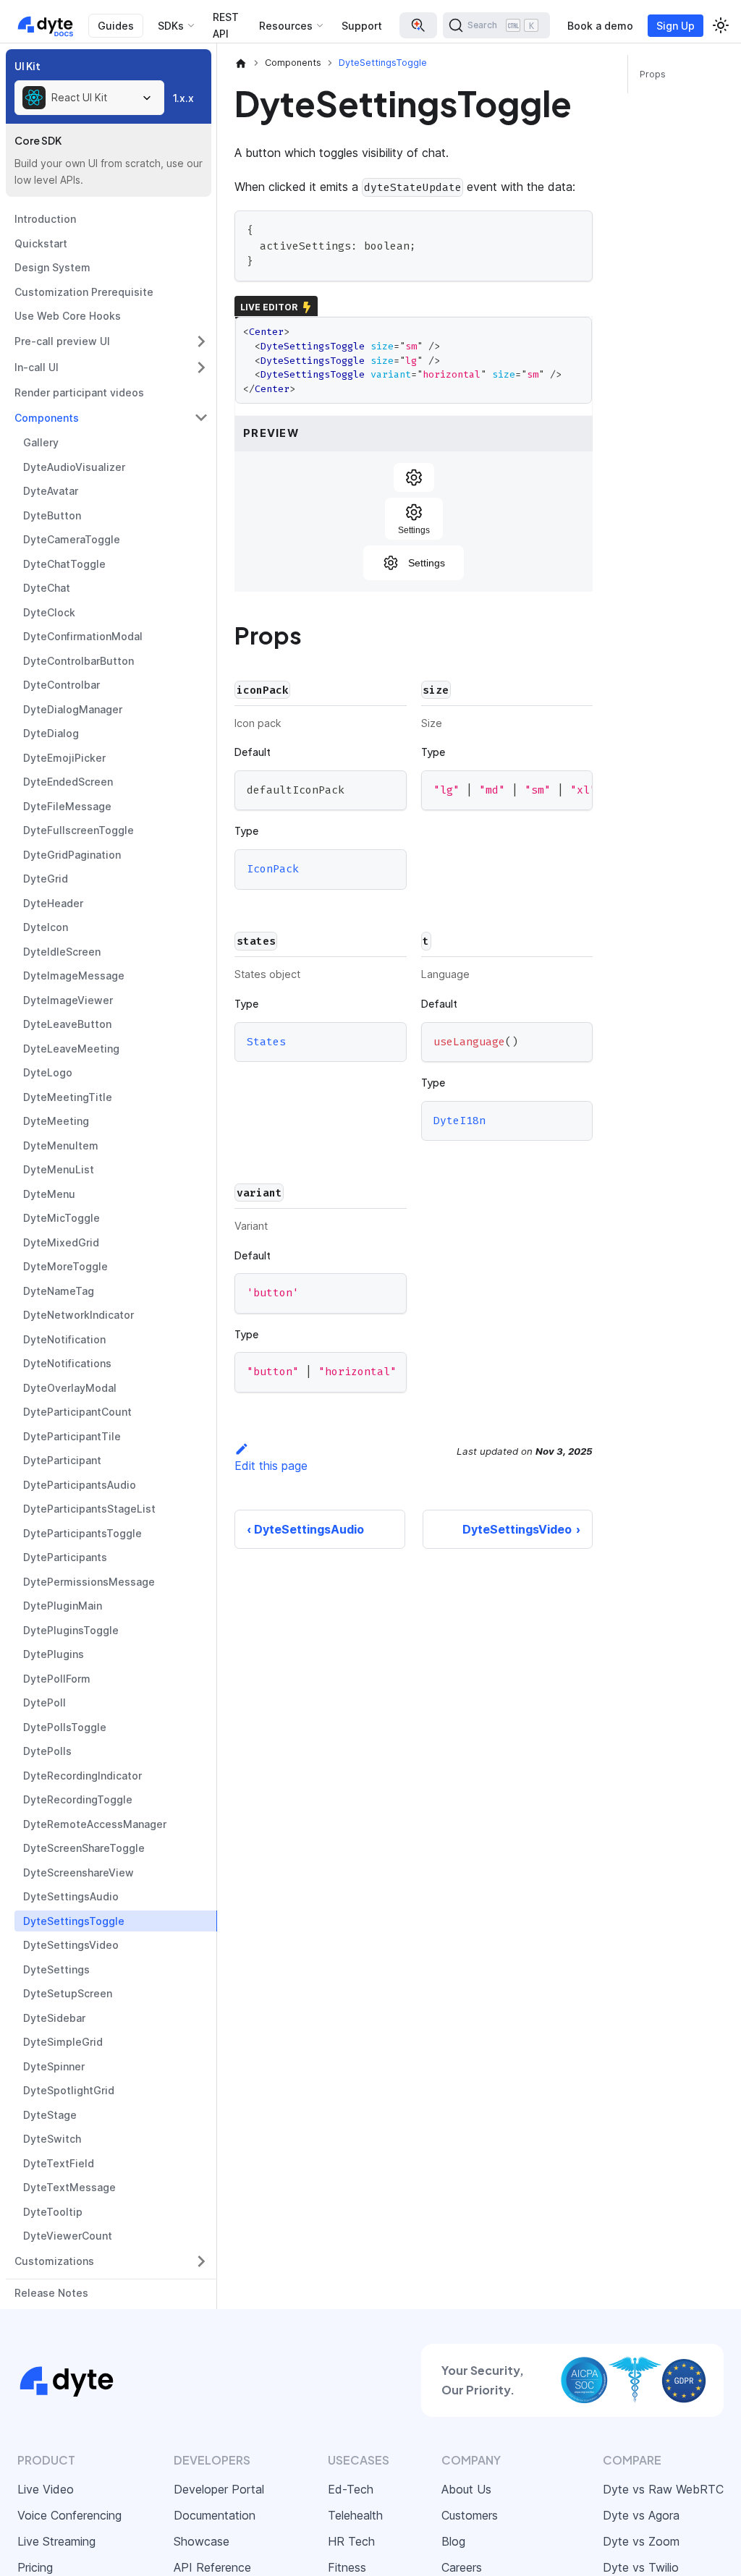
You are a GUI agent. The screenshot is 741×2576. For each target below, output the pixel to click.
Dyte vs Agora (641, 2515)
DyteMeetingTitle (68, 1097)
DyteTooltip (53, 2212)
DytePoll (45, 1703)
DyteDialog (51, 733)
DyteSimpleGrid (63, 2042)
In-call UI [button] (37, 367)
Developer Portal (219, 2489)
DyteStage (50, 2115)
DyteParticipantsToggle (82, 1533)
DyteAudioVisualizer (74, 467)
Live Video (46, 2489)
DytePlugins (54, 1654)
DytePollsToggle (65, 1727)
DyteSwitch (52, 2139)
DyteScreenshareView (79, 1873)
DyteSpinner (54, 2066)
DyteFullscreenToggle (79, 830)
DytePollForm (57, 1679)
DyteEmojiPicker (64, 758)
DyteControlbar (62, 685)
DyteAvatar (51, 491)
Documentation (215, 2515)
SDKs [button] (171, 26)
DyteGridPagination (72, 855)
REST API (226, 25)
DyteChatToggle (64, 564)
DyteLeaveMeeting (71, 1049)
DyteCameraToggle (72, 539)
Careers (462, 2567)
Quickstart (41, 243)
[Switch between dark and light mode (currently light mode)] (721, 25)
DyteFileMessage (67, 806)
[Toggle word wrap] (549, 788)
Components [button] (47, 418)
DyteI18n (460, 1121)
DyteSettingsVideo (71, 1945)
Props (653, 74)
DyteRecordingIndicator (82, 1776)
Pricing (35, 2567)
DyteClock (49, 612)
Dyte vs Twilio (641, 2567)
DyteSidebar (54, 2018)
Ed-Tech (351, 2489)
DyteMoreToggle (65, 1266)
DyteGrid (46, 879)
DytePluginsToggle (71, 1630)
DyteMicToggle (62, 1218)
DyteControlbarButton (79, 661)
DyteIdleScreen (62, 952)
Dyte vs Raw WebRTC (663, 2489)
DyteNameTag (59, 1291)
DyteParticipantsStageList (89, 1509)
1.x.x (183, 98)
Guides (116, 26)
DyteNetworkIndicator (79, 1315)
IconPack (273, 869)
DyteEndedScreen (68, 782)
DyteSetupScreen (68, 1993)
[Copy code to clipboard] (575, 228)
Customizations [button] (54, 2261)
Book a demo (600, 26)
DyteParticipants (65, 1557)
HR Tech (351, 2541)
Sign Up (676, 26)
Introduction (45, 219)
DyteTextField (59, 2163)
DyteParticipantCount (77, 1412)
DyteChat (47, 588)
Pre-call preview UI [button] (62, 341)
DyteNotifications (67, 1363)
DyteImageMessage (74, 975)
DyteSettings (56, 1969)
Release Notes (51, 2293)
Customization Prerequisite (84, 292)
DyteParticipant (62, 1460)
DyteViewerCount (68, 2236)
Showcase (202, 2541)
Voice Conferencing (69, 2515)
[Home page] (241, 63)
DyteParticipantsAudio (80, 1485)
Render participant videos (79, 392)
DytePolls (47, 1751)
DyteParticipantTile (72, 1436)
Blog (453, 2541)
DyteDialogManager (73, 709)
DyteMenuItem (61, 1145)
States (266, 1042)
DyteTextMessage (69, 2187)
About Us (466, 2489)
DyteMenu (49, 1194)
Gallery (41, 442)
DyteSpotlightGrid (69, 2090)
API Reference (212, 2567)
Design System (52, 267)
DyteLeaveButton (67, 1024)
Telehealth (355, 2515)
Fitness (347, 2567)
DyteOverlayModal (70, 1388)
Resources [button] (286, 26)
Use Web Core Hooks (68, 316)
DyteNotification (64, 1339)
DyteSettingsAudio (71, 1896)
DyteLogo (48, 1072)
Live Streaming (56, 2541)
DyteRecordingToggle (78, 1799)
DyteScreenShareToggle (84, 1848)
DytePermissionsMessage (89, 1582)
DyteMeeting (56, 1121)
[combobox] (89, 98)
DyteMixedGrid (61, 1242)
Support (362, 26)
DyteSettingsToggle (74, 1921)
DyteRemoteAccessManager (95, 1824)
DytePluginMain (63, 1606)
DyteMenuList (59, 1169)
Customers (470, 2515)
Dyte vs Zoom (641, 2541)
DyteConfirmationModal (83, 636)
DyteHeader (53, 903)
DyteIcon (46, 927)
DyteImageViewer (68, 1000)
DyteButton (52, 515)
